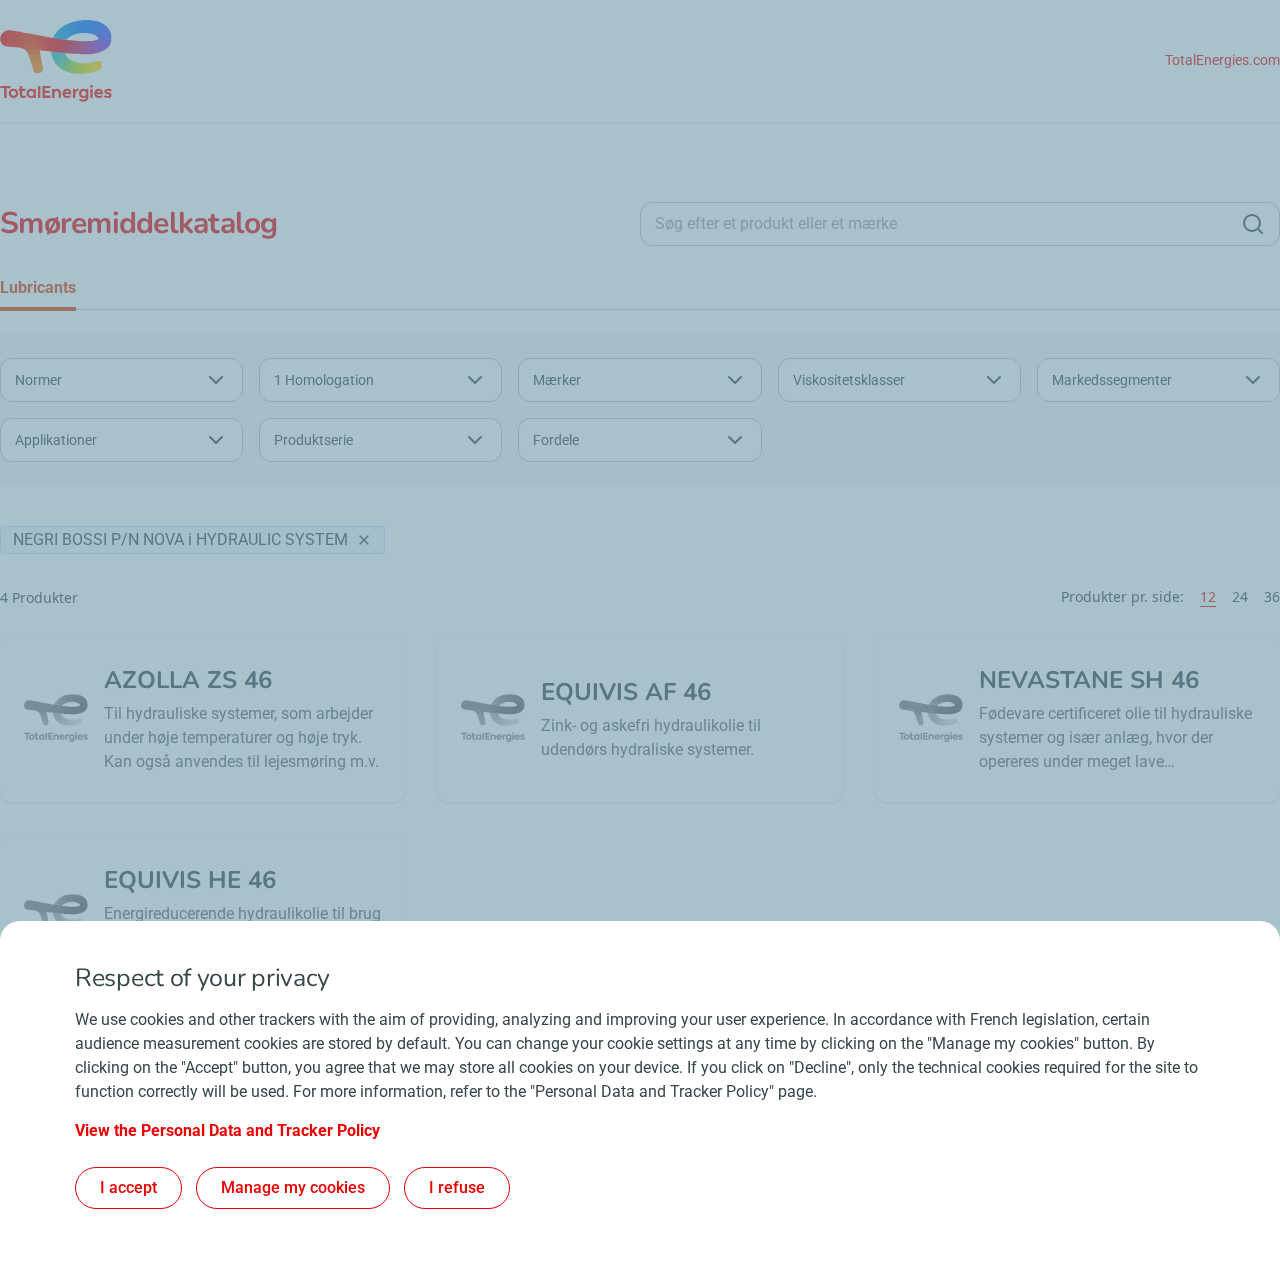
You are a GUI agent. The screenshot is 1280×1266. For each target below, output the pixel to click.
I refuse (457, 1187)
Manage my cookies (293, 1187)
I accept (128, 1187)
